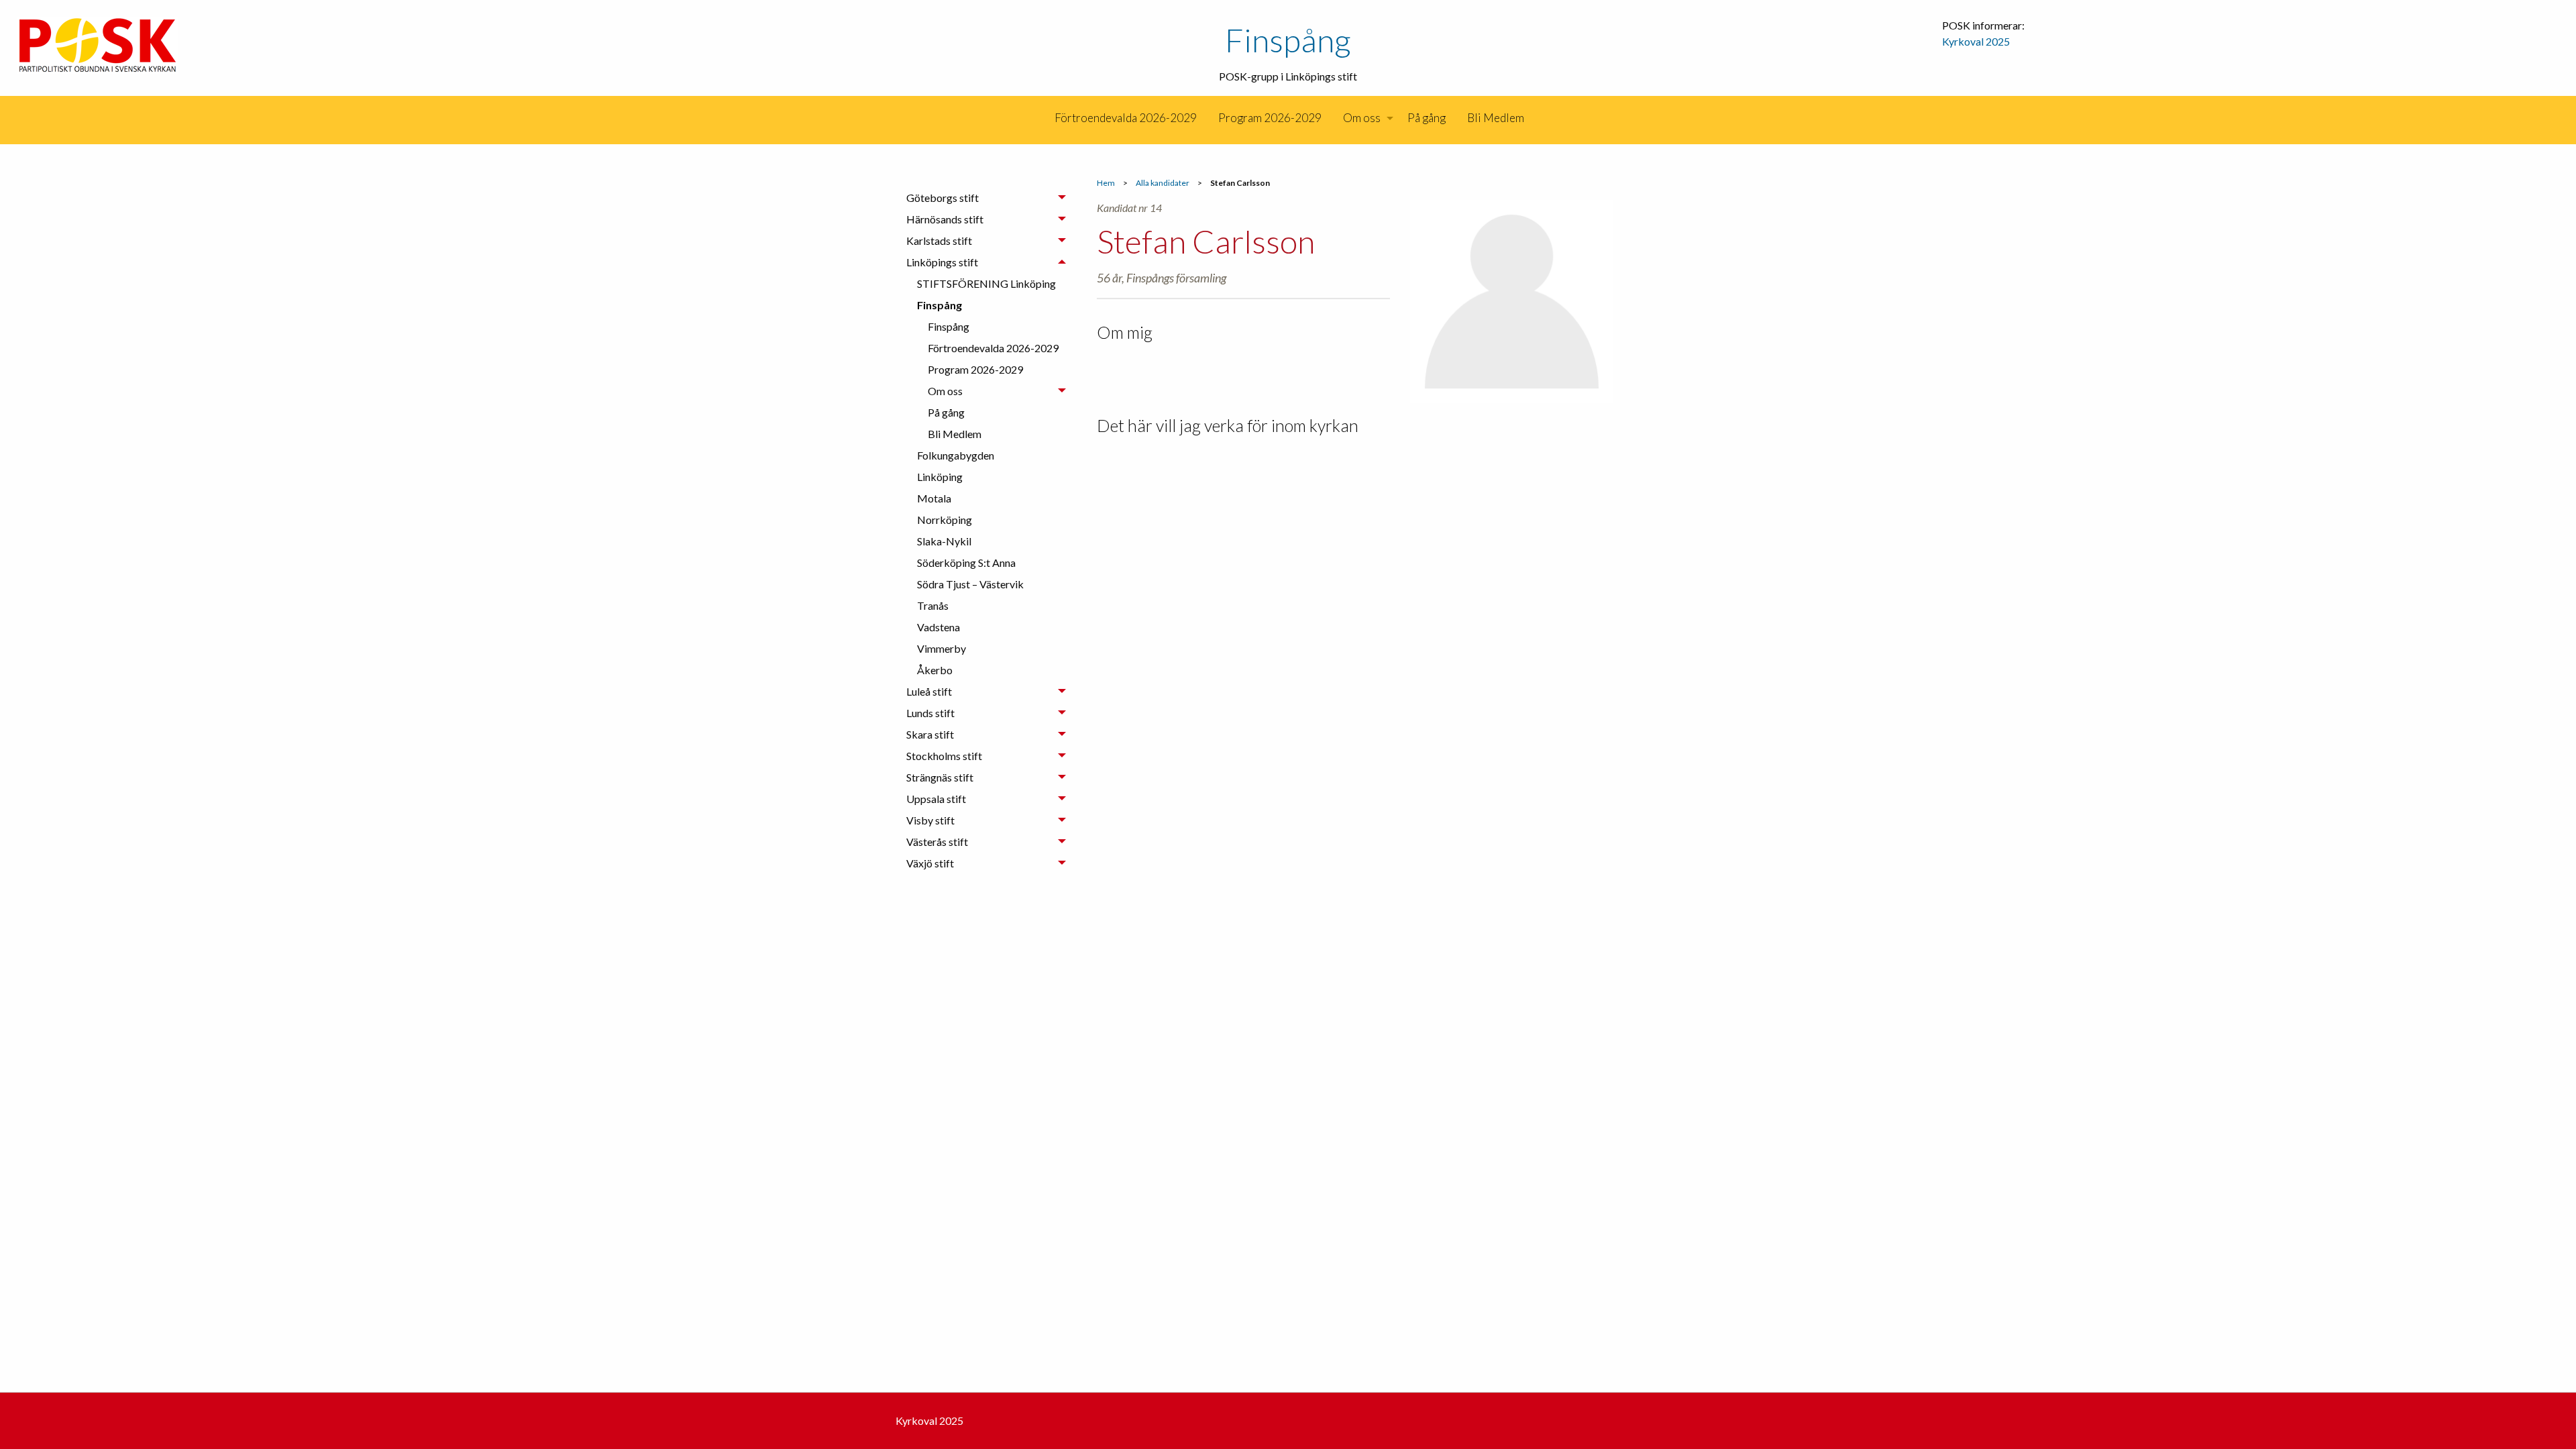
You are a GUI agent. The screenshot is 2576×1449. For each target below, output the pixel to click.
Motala (934, 498)
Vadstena (938, 627)
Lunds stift (930, 713)
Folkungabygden (956, 455)
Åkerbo (935, 670)
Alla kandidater (1163, 183)
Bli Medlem (1496, 118)
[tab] (986, 198)
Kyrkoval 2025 (1976, 41)
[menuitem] (1043, 118)
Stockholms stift (944, 756)
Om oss (1362, 118)
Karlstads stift (939, 240)
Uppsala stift (936, 799)
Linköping (940, 477)
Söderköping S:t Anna (966, 562)
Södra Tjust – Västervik (970, 584)
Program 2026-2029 (1270, 118)
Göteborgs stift (943, 198)
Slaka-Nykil (944, 541)
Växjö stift (930, 863)
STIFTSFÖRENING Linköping (986, 283)
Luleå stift (929, 691)
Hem (1106, 183)
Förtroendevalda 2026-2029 (1126, 118)
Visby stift (930, 820)
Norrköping (945, 520)
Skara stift (930, 734)
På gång (1427, 118)
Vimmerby (942, 648)
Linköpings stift (942, 262)
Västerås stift (937, 842)
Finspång (1288, 40)
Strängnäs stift (940, 777)
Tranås (933, 605)
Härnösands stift (945, 219)
